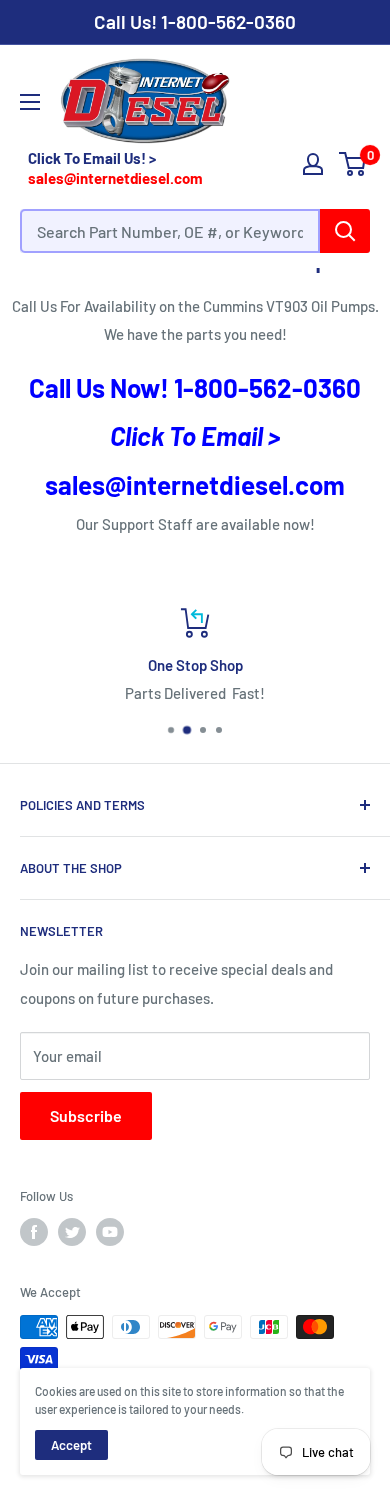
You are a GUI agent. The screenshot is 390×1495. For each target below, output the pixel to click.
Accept (71, 1445)
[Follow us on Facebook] (34, 1232)
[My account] (313, 164)
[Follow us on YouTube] (110, 1232)
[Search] (345, 231)
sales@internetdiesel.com (115, 178)
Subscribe (86, 1115)
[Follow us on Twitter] (72, 1232)
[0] (353, 164)
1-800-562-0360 (228, 21)
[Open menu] (30, 102)
